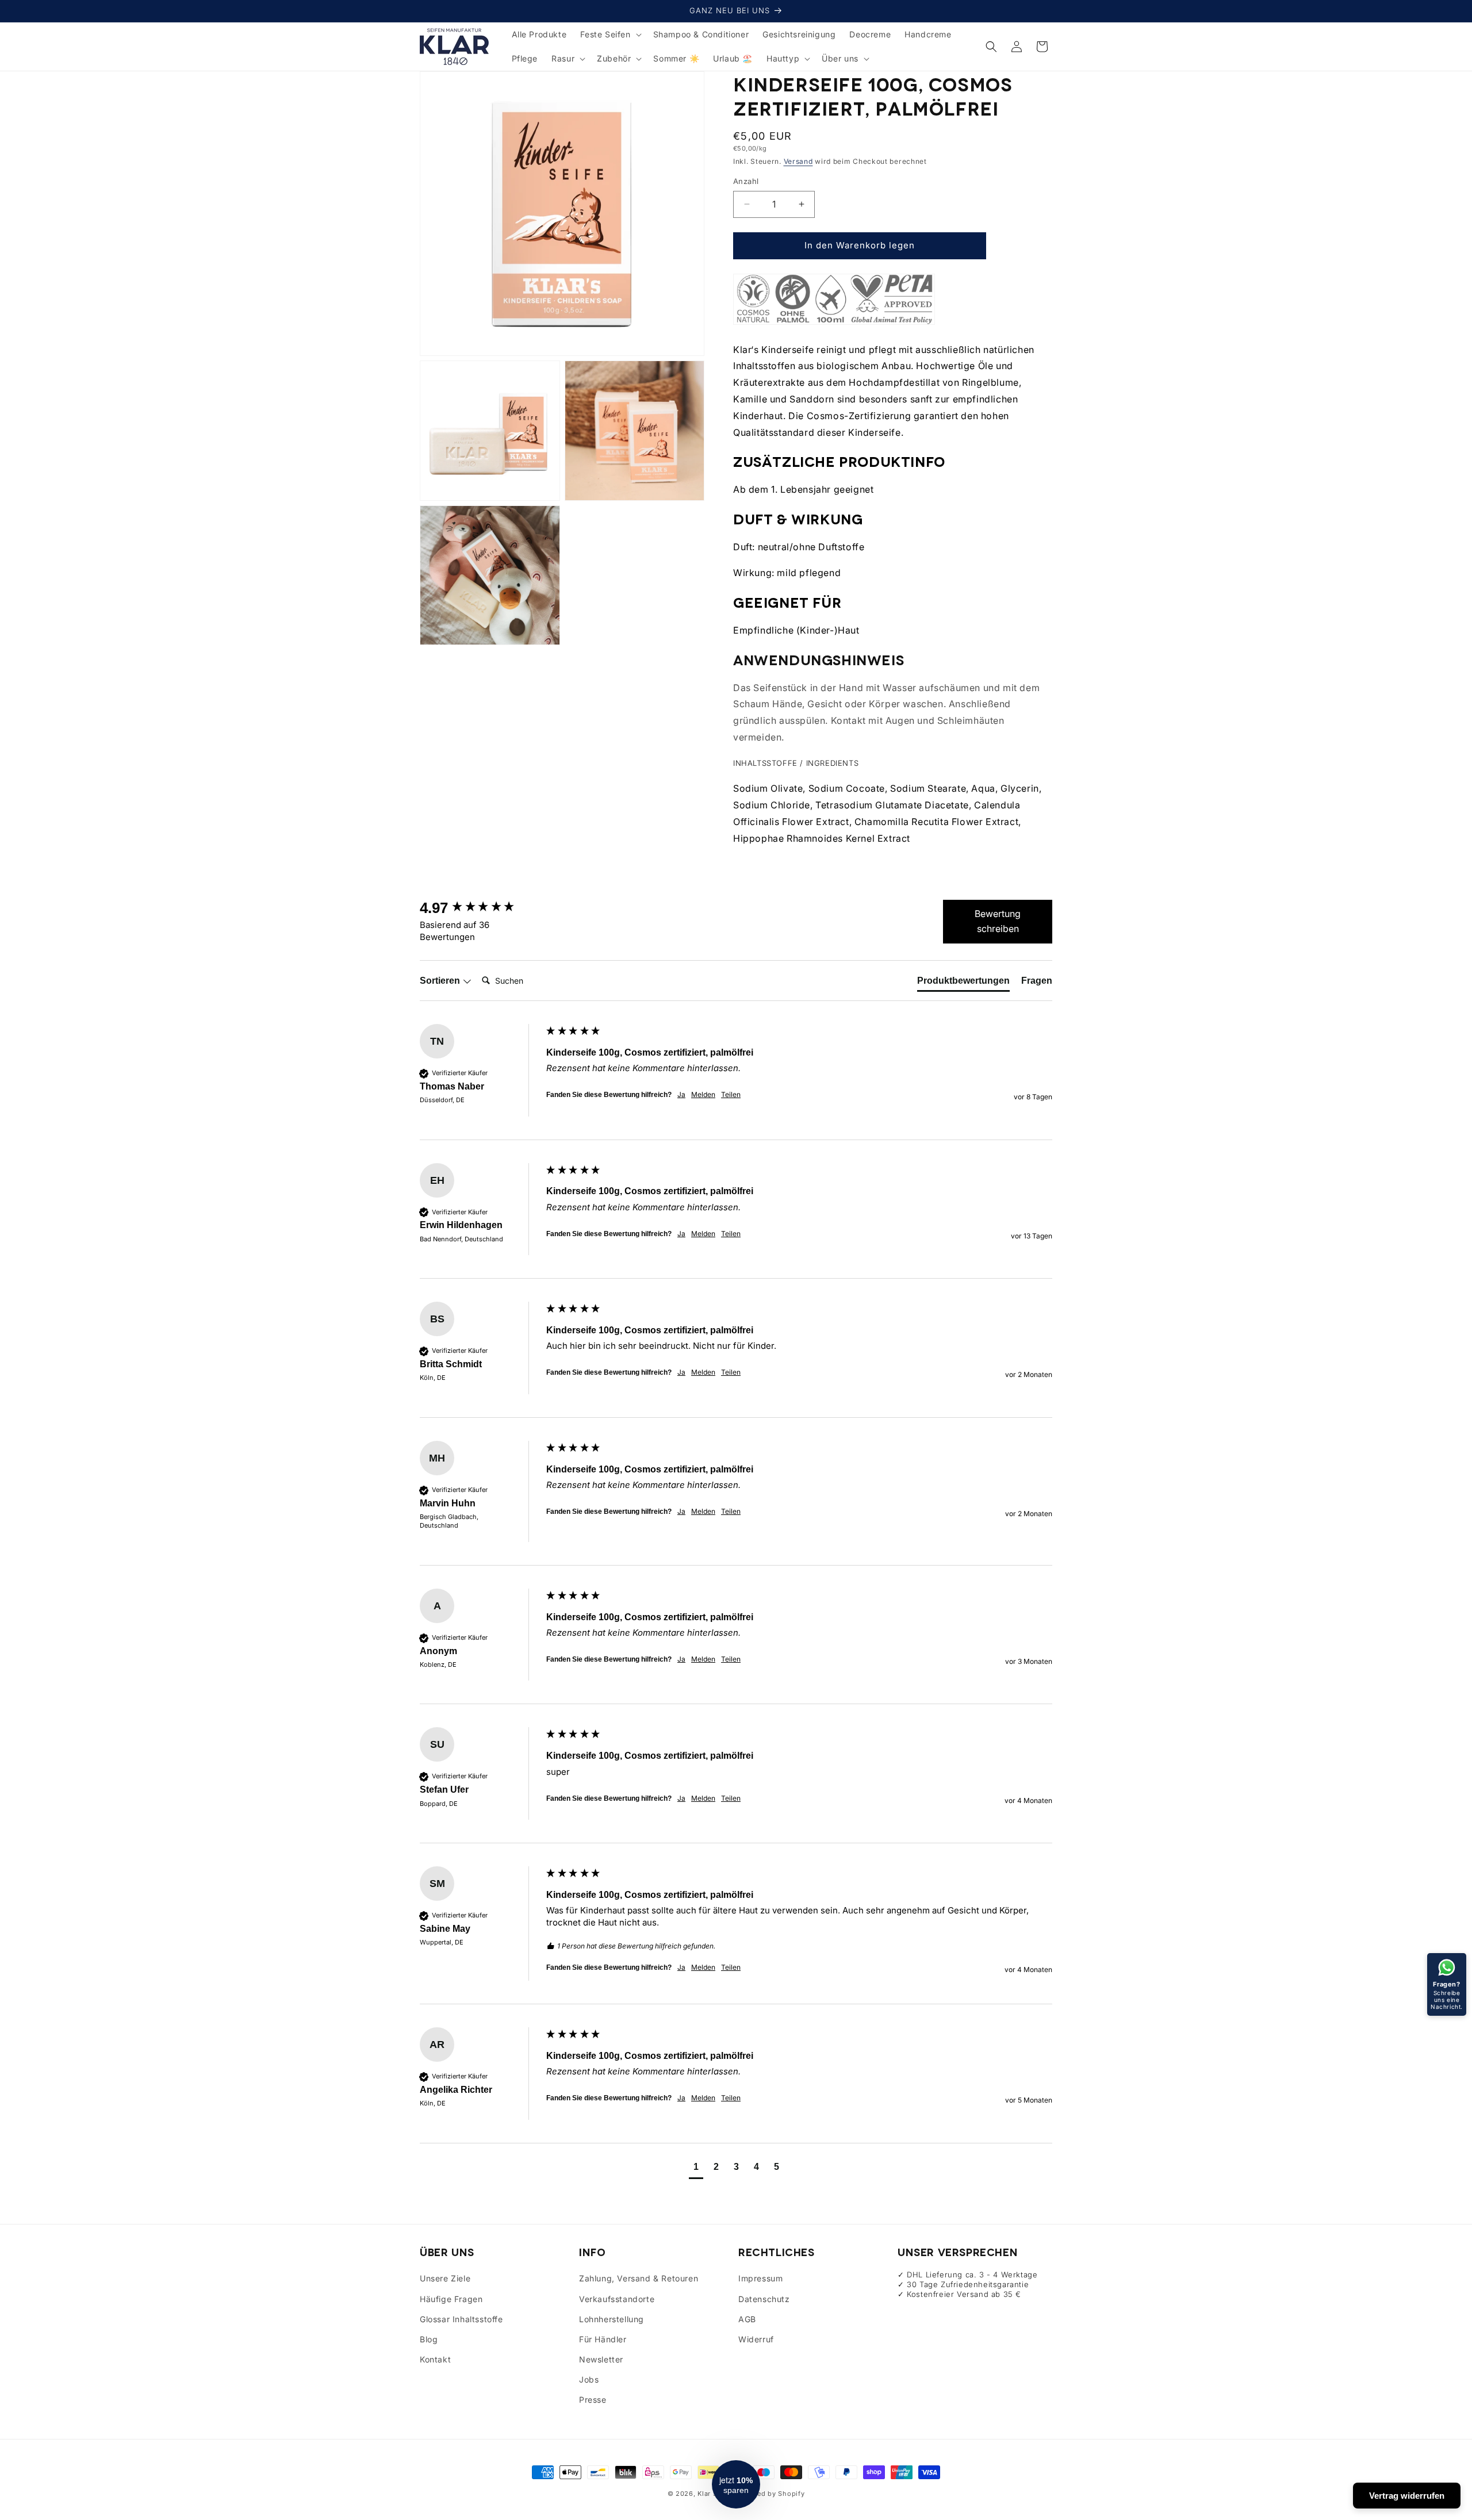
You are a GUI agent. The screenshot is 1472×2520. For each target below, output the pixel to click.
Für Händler (603, 2339)
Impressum (760, 2278)
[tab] (963, 983)
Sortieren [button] (441, 981)
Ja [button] (681, 1094)
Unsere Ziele (445, 2278)
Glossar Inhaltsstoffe (461, 2319)
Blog (429, 2339)
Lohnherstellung (612, 2319)
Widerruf (756, 2339)
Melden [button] (703, 1094)
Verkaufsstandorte (617, 2299)
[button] (609, 34)
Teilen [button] (731, 1094)
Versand (798, 161)
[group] (480, 908)
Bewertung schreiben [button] (998, 921)
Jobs (589, 2379)
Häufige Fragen (451, 2299)
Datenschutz (764, 2299)
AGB (747, 2319)
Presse (593, 2400)
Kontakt (435, 2359)
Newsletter (601, 2359)
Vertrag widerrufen (1407, 2496)
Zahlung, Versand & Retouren (639, 2278)
